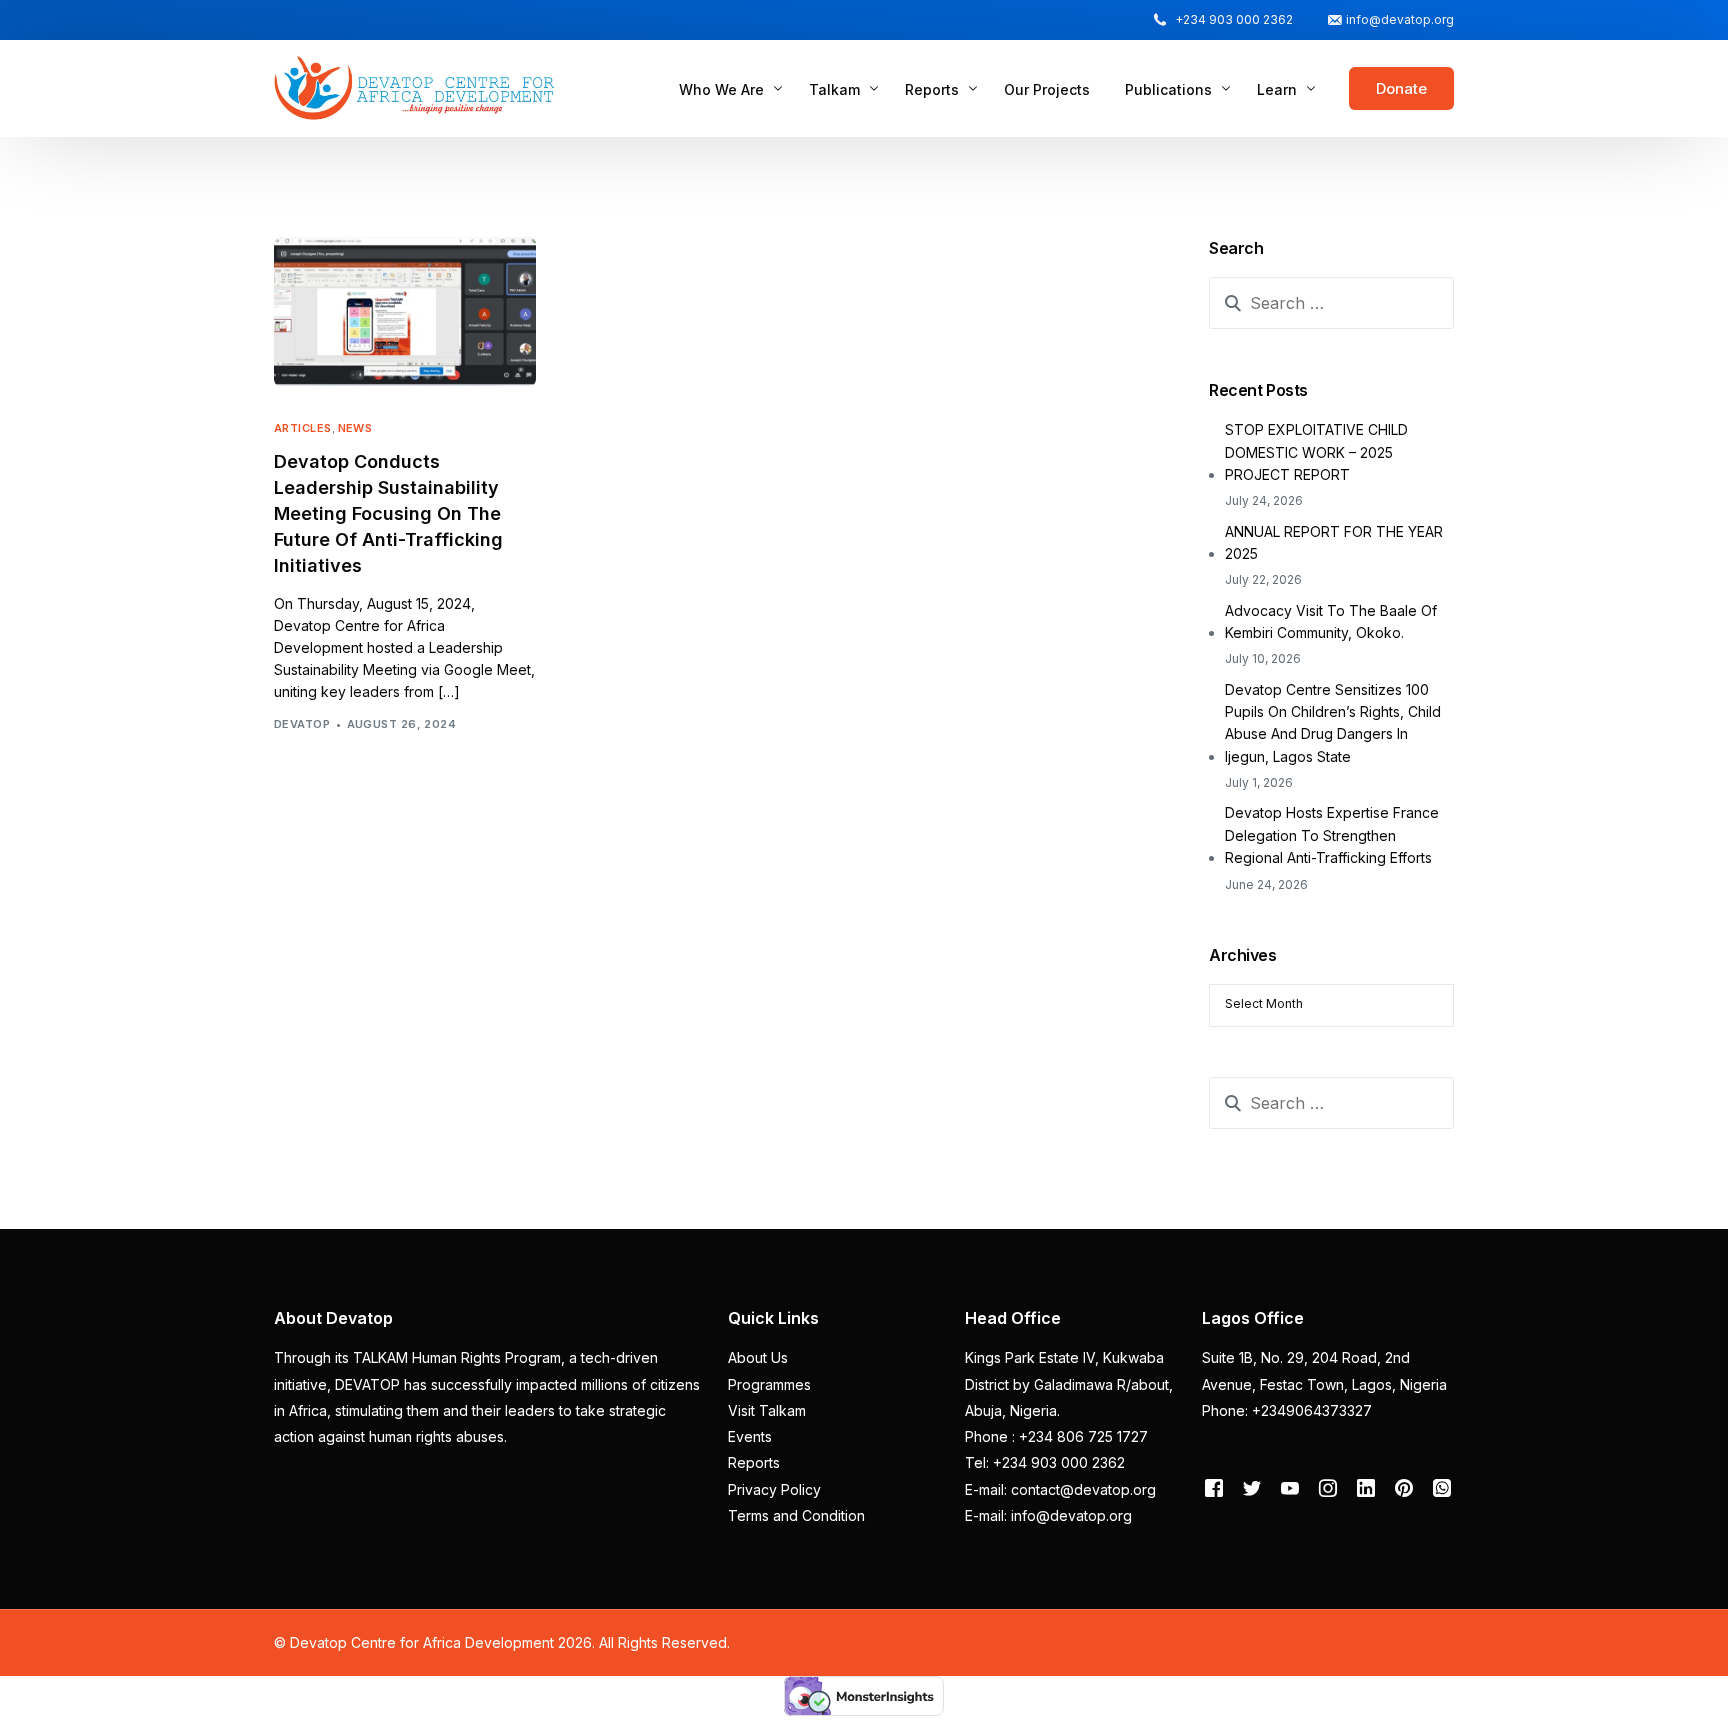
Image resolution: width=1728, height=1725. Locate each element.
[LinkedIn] (1366, 1487)
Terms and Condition (796, 1515)
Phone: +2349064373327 (1287, 1410)
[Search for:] (1331, 303)
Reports (754, 1462)
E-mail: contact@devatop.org (1060, 1489)
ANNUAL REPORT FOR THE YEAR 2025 (1334, 542)
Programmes (769, 1384)
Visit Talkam (767, 1410)
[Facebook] (1214, 1487)
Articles (303, 428)
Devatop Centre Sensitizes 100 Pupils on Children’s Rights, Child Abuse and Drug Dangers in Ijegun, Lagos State (1333, 723)
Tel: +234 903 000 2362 (1045, 1462)
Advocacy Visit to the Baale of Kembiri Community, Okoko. (1331, 621)
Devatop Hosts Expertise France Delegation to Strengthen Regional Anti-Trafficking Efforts (1332, 835)
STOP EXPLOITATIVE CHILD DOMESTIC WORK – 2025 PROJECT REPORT (1316, 452)
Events (750, 1436)
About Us (758, 1357)
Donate (1401, 88)
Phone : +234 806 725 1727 (1056, 1436)
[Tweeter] (1252, 1487)
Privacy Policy (774, 1489)
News (355, 428)
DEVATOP (302, 724)
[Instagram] (1328, 1487)
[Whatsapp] (1442, 1487)
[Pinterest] (1404, 1487)
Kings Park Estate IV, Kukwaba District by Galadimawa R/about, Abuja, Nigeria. (1069, 1384)
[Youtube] (1290, 1487)
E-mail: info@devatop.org (1048, 1515)
